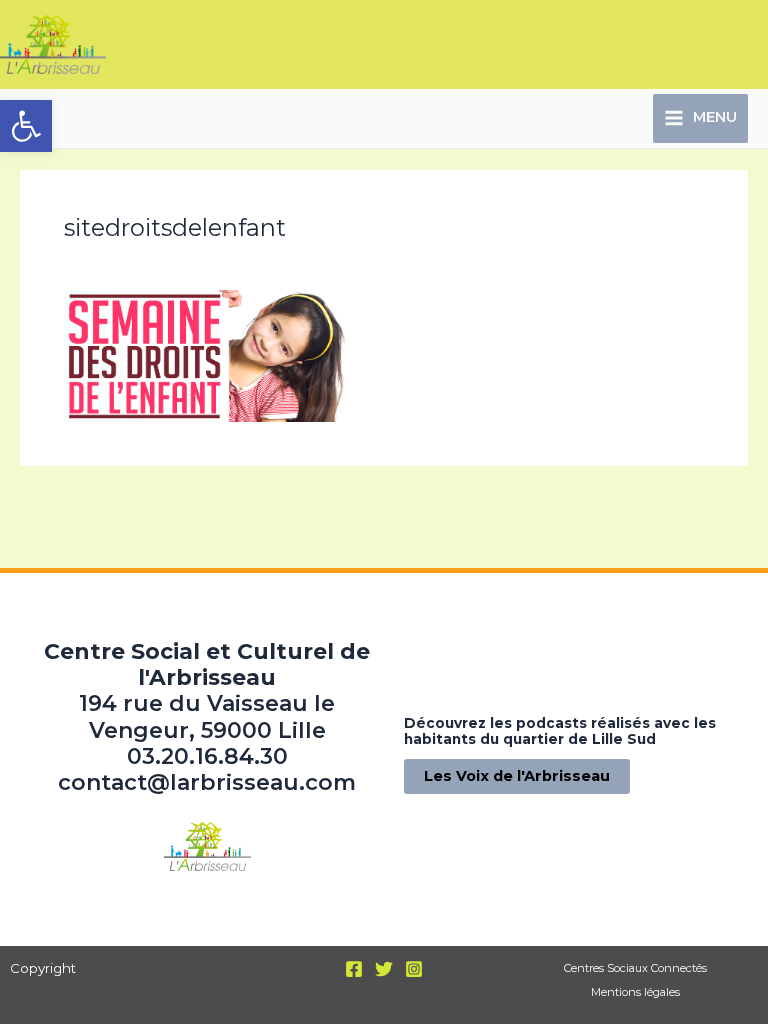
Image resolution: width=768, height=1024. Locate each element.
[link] (26, 126)
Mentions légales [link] (635, 992)
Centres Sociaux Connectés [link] (635, 968)
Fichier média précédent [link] (121, 500)
